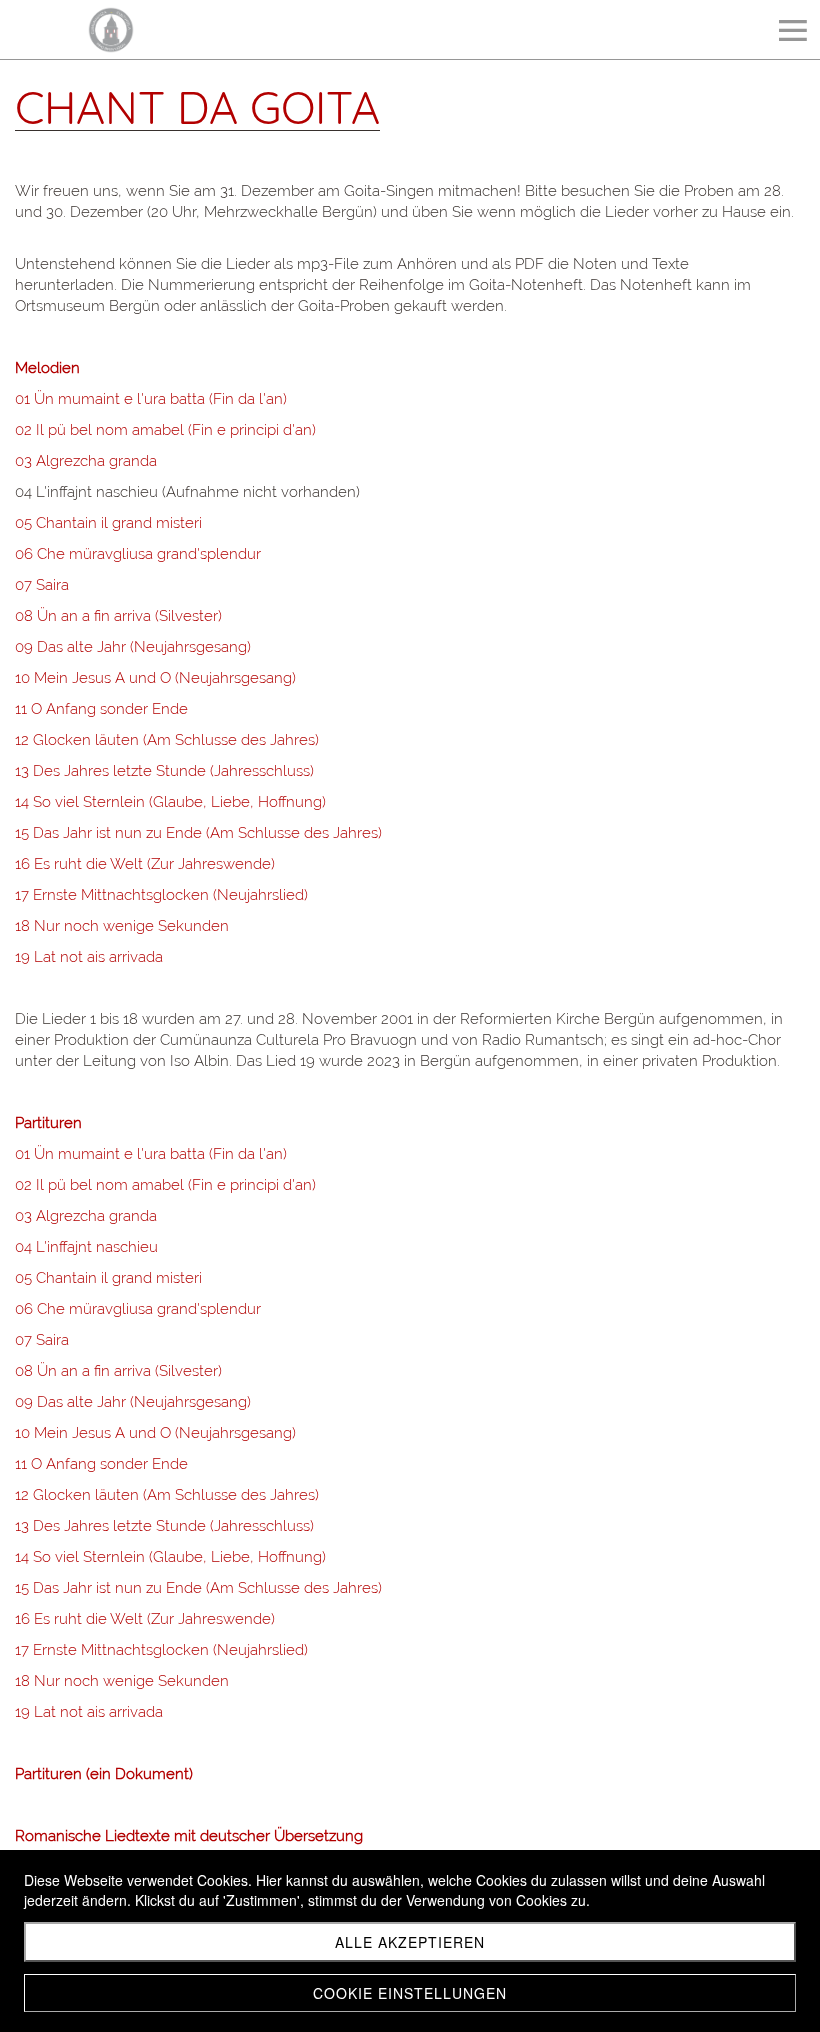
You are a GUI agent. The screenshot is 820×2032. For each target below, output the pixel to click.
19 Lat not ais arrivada (89, 957)
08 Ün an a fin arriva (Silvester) (118, 616)
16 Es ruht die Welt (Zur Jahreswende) (145, 864)
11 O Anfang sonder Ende (101, 709)
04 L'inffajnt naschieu (86, 1247)
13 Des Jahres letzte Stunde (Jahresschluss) (164, 771)
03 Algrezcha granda (86, 461)
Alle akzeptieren (410, 1942)
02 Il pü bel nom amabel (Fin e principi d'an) (165, 430)
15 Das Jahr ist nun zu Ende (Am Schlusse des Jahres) (198, 833)
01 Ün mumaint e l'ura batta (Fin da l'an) (151, 399)
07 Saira (42, 585)
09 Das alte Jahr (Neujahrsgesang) (133, 647)
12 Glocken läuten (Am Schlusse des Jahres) (167, 740)
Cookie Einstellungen (410, 1993)
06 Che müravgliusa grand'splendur (138, 554)
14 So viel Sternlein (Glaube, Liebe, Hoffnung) (170, 802)
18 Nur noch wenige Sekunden (122, 926)
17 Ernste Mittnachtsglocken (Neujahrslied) (161, 895)
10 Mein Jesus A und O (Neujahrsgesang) (155, 678)
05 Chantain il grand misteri (108, 523)
